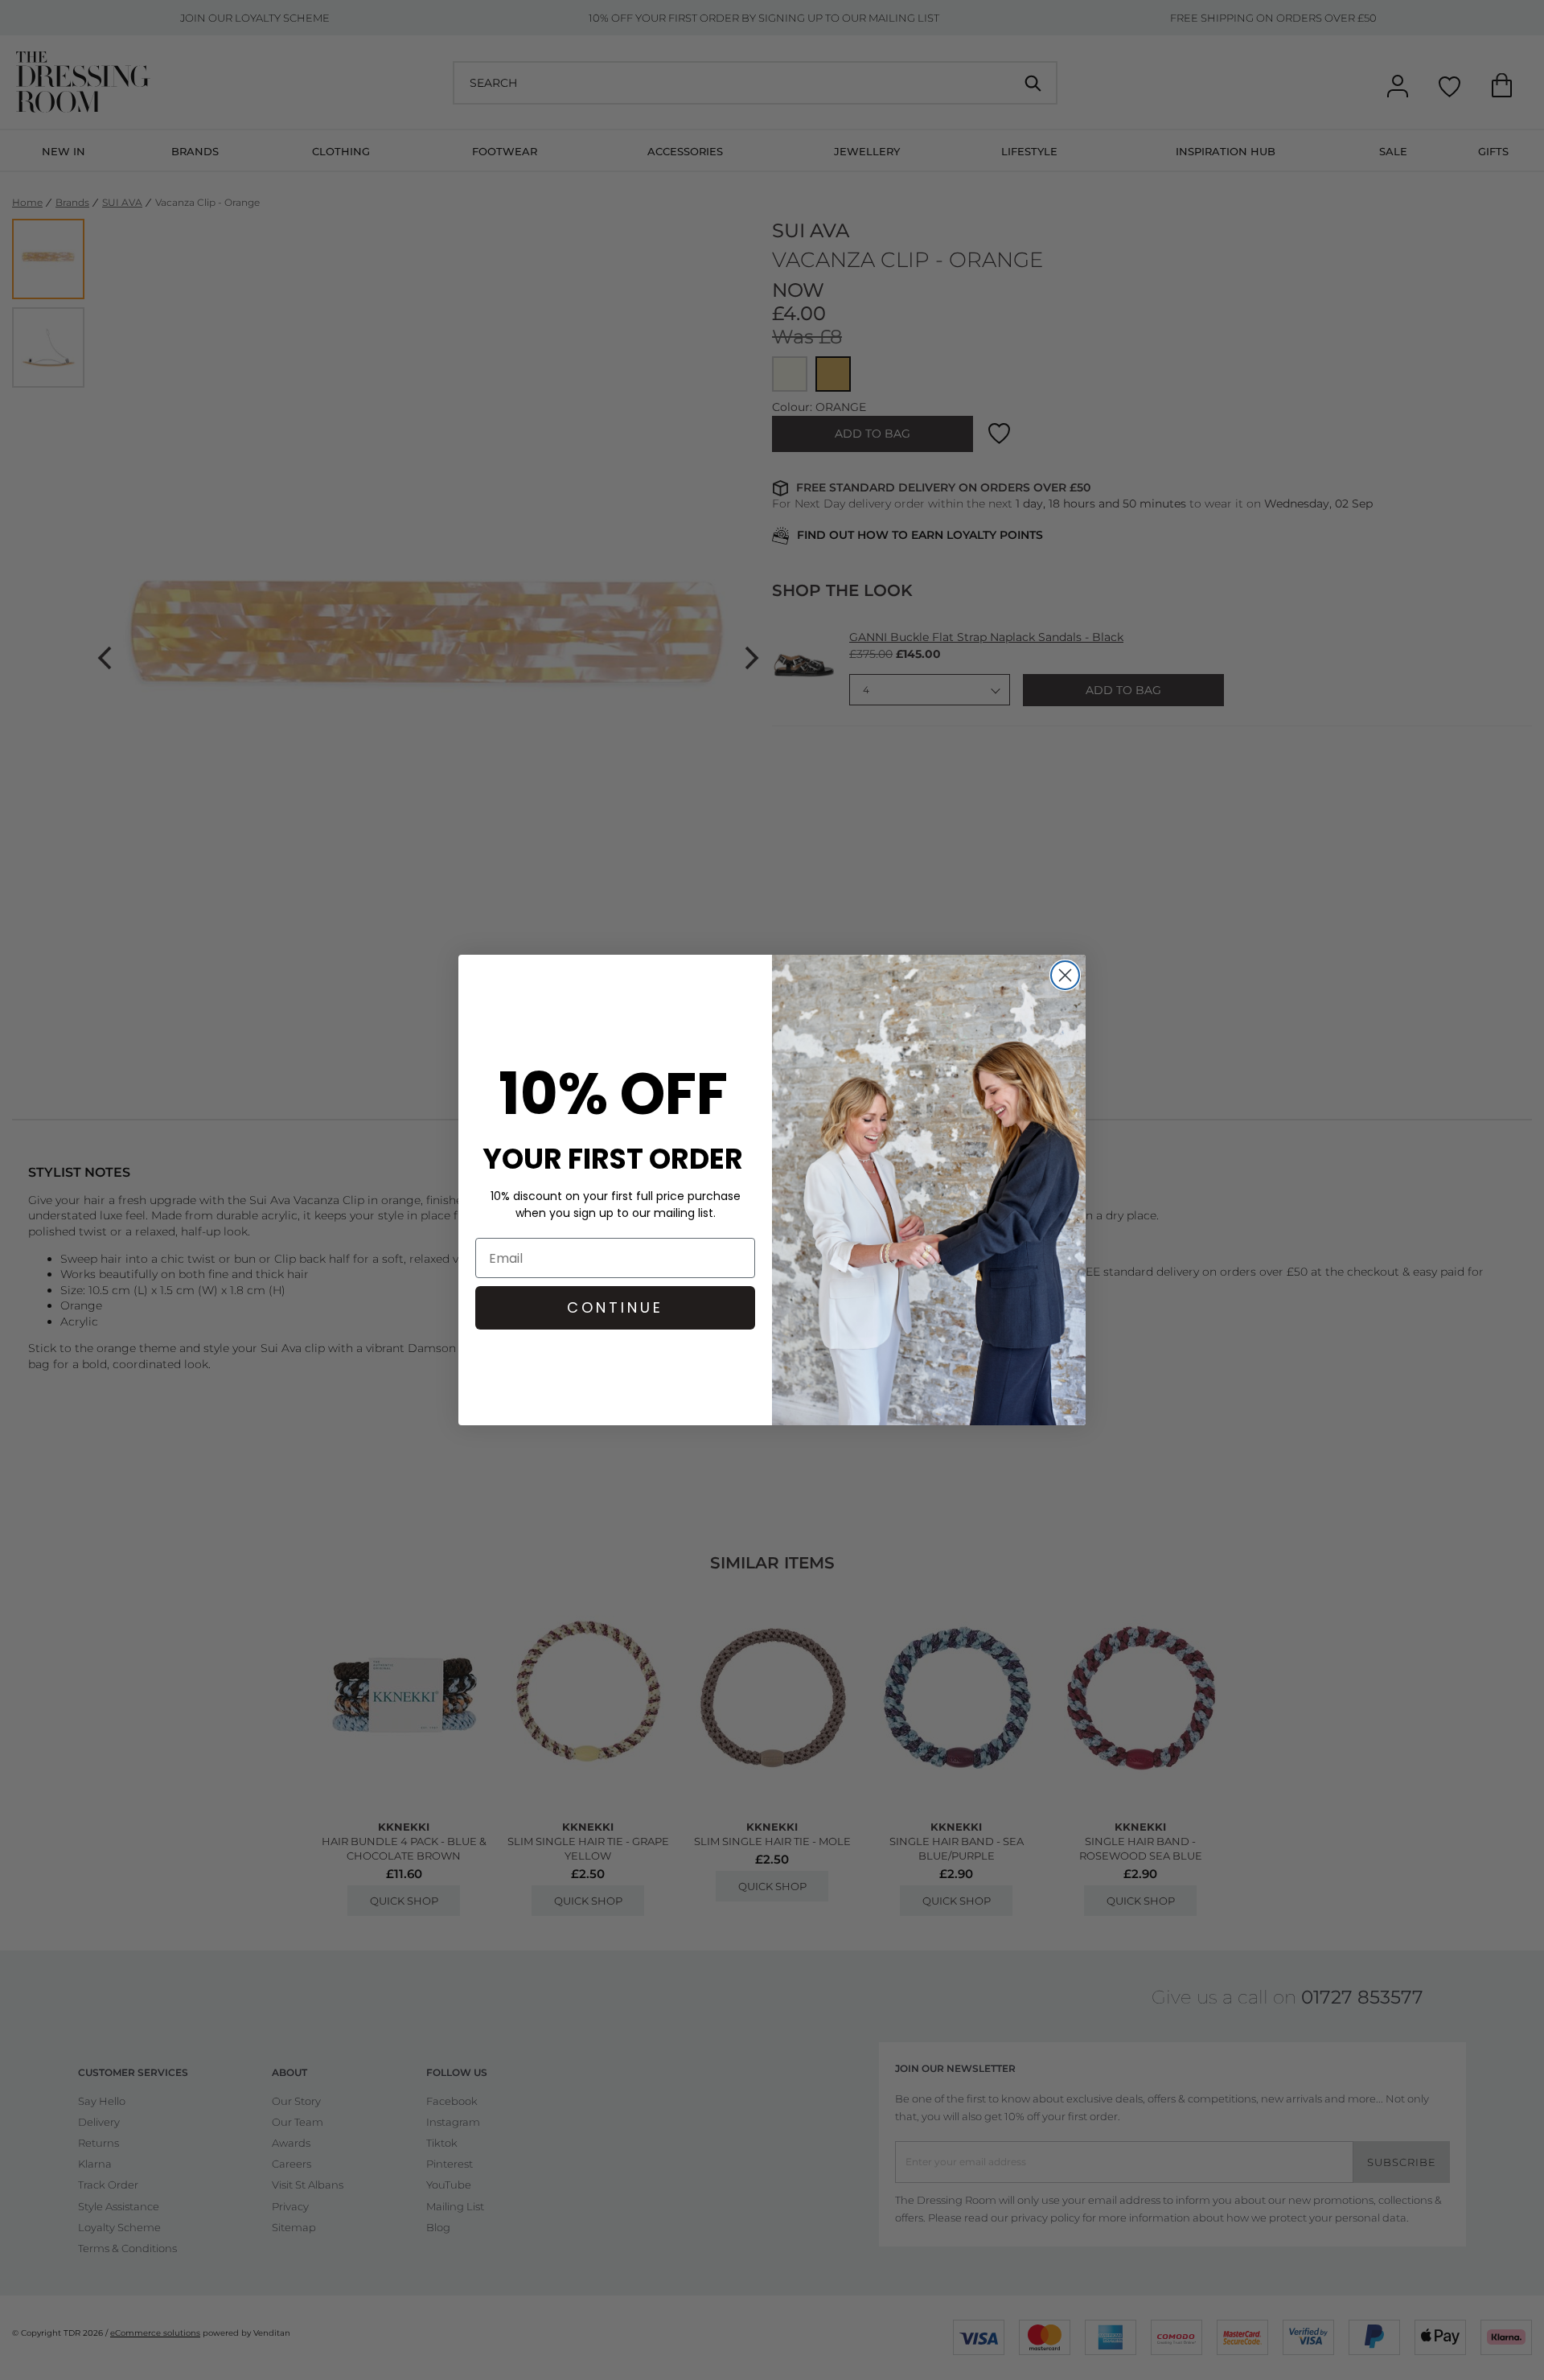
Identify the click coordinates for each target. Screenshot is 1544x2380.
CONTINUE (615, 1307)
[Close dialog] (1065, 975)
